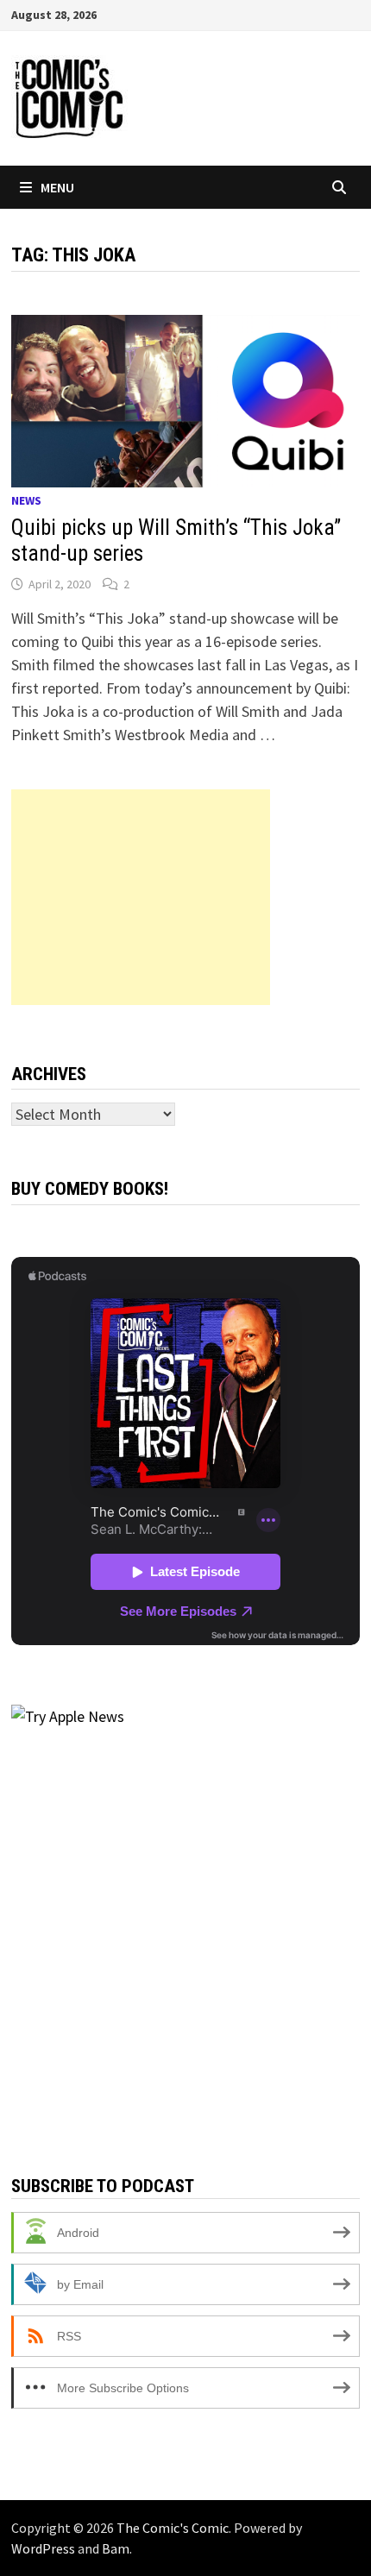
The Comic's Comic (173, 2528)
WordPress (43, 2548)
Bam (116, 2548)
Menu (57, 187)
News (26, 500)
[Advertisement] (141, 897)
